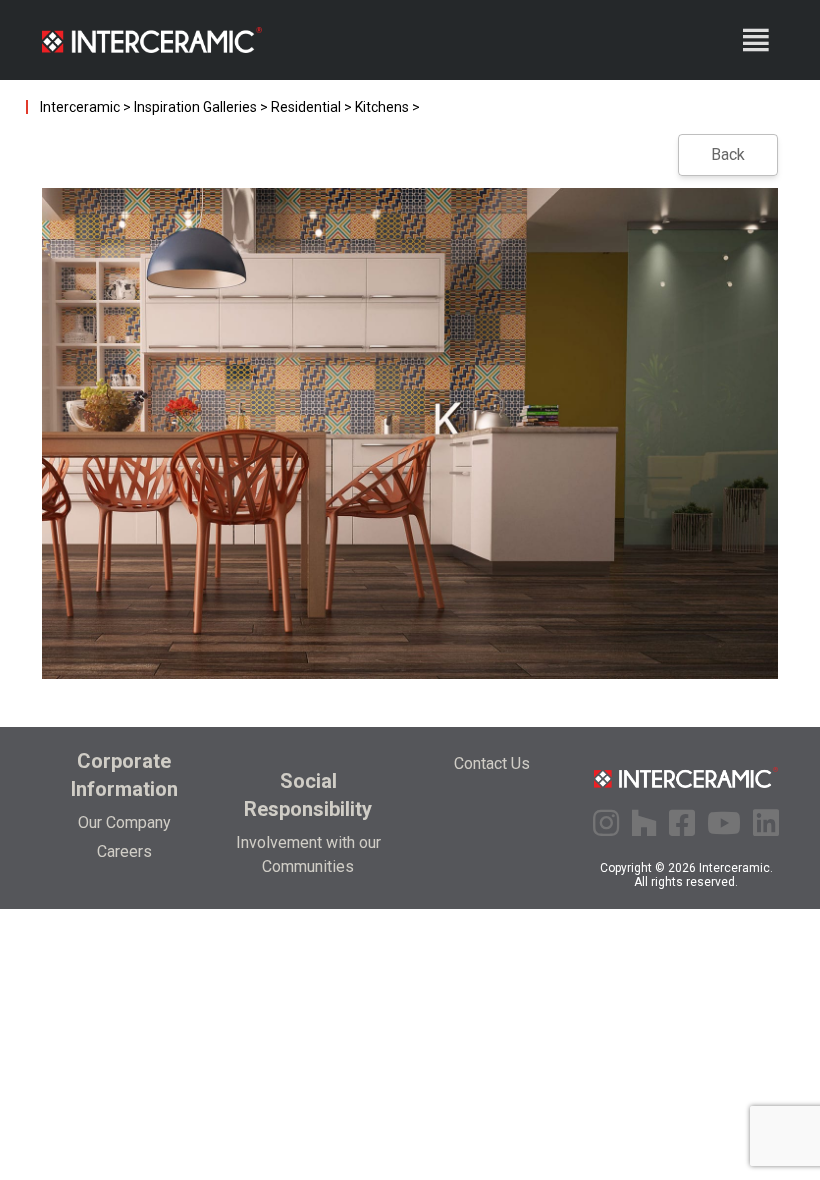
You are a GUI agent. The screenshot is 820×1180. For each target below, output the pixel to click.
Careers (124, 851)
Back (728, 154)
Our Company (124, 822)
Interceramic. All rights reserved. (703, 875)
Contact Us (492, 763)
